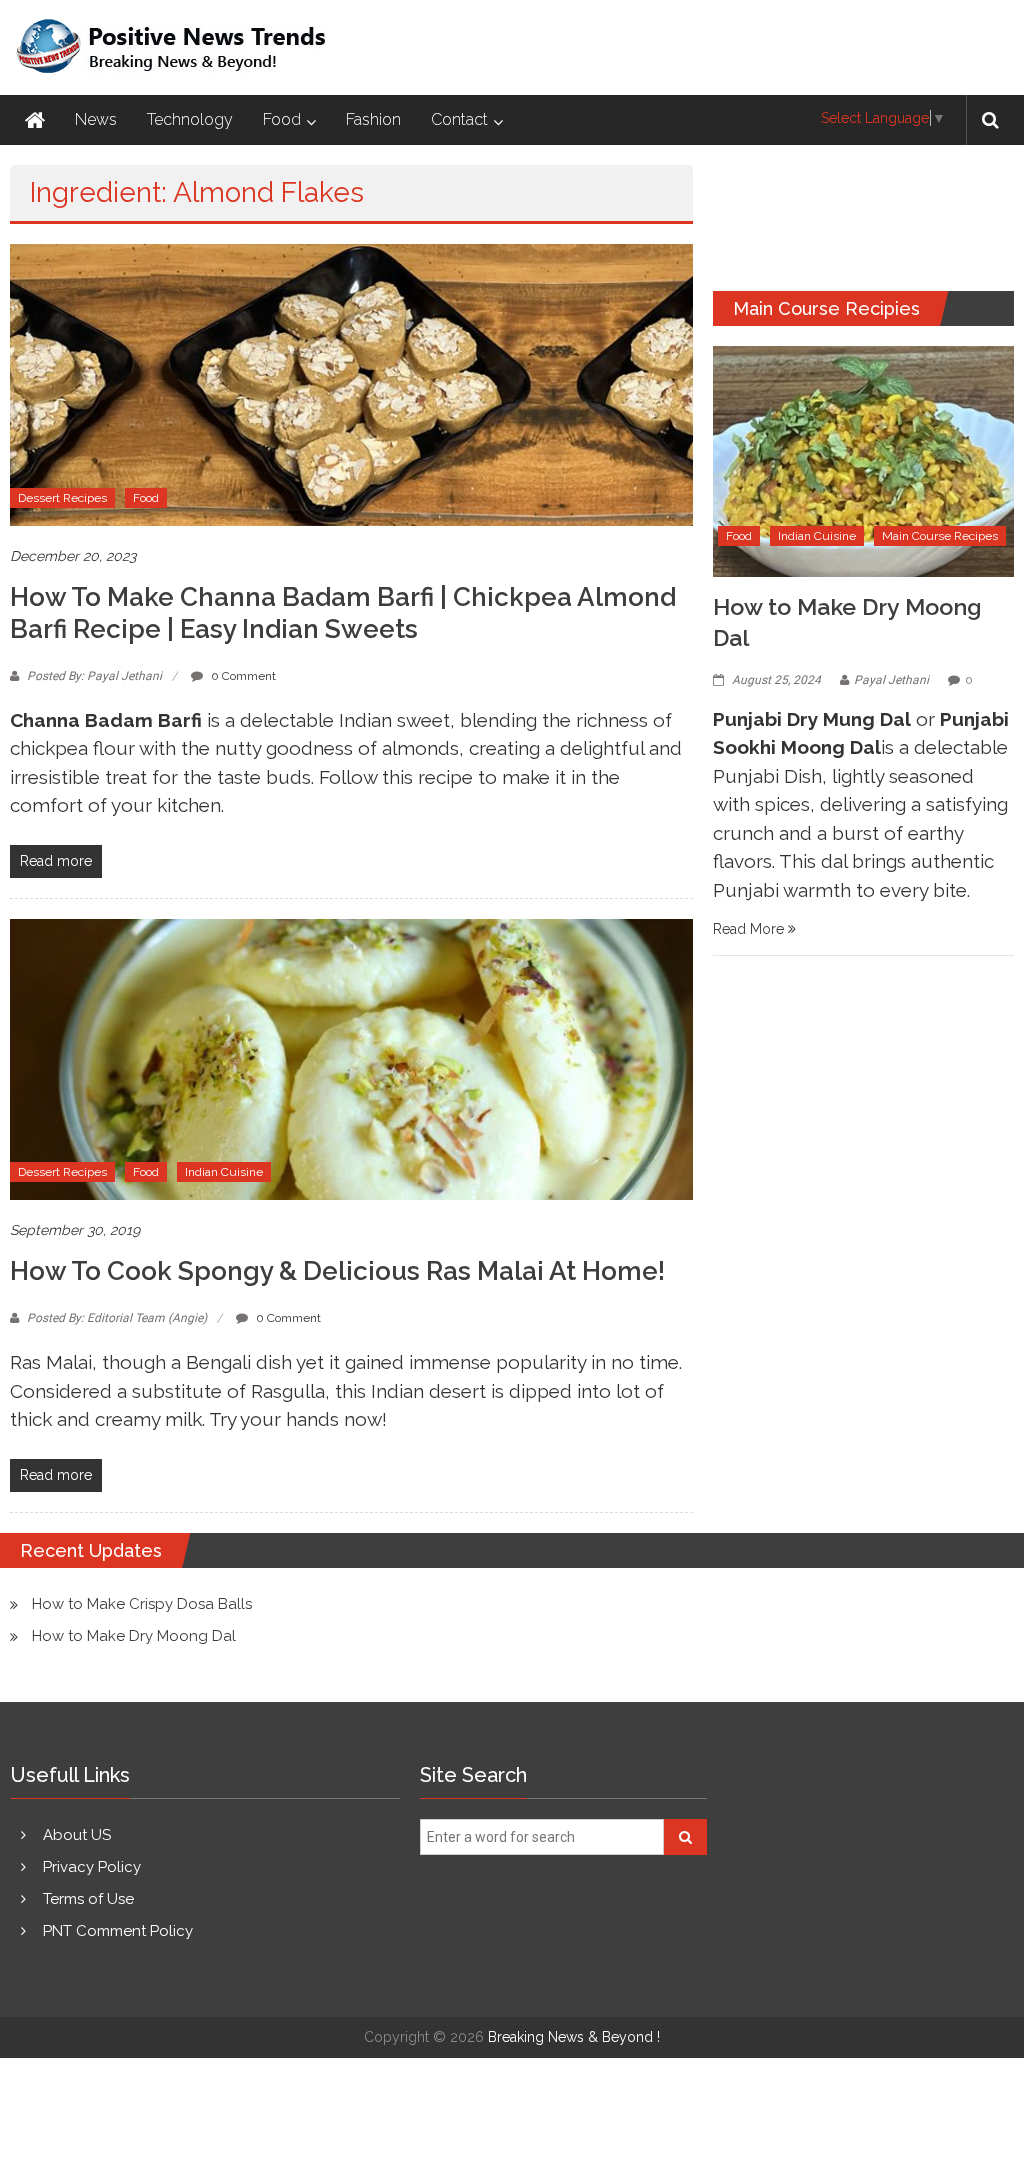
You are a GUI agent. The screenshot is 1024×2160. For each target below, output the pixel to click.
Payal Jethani (891, 680)
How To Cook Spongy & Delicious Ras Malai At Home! (337, 1271)
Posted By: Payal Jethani (94, 676)
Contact (459, 119)
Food (282, 119)
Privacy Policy (92, 1867)
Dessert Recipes (62, 498)
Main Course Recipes (940, 536)
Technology (190, 119)
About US (77, 1835)
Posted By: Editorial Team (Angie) (117, 1318)
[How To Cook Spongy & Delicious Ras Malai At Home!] (351, 1058)
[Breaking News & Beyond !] (35, 120)
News (96, 119)
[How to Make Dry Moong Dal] (863, 460)
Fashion (373, 119)
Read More (750, 929)
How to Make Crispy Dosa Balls (142, 1604)
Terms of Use (88, 1899)
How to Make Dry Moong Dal (134, 1636)
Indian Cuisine (224, 1172)
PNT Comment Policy (118, 1931)
